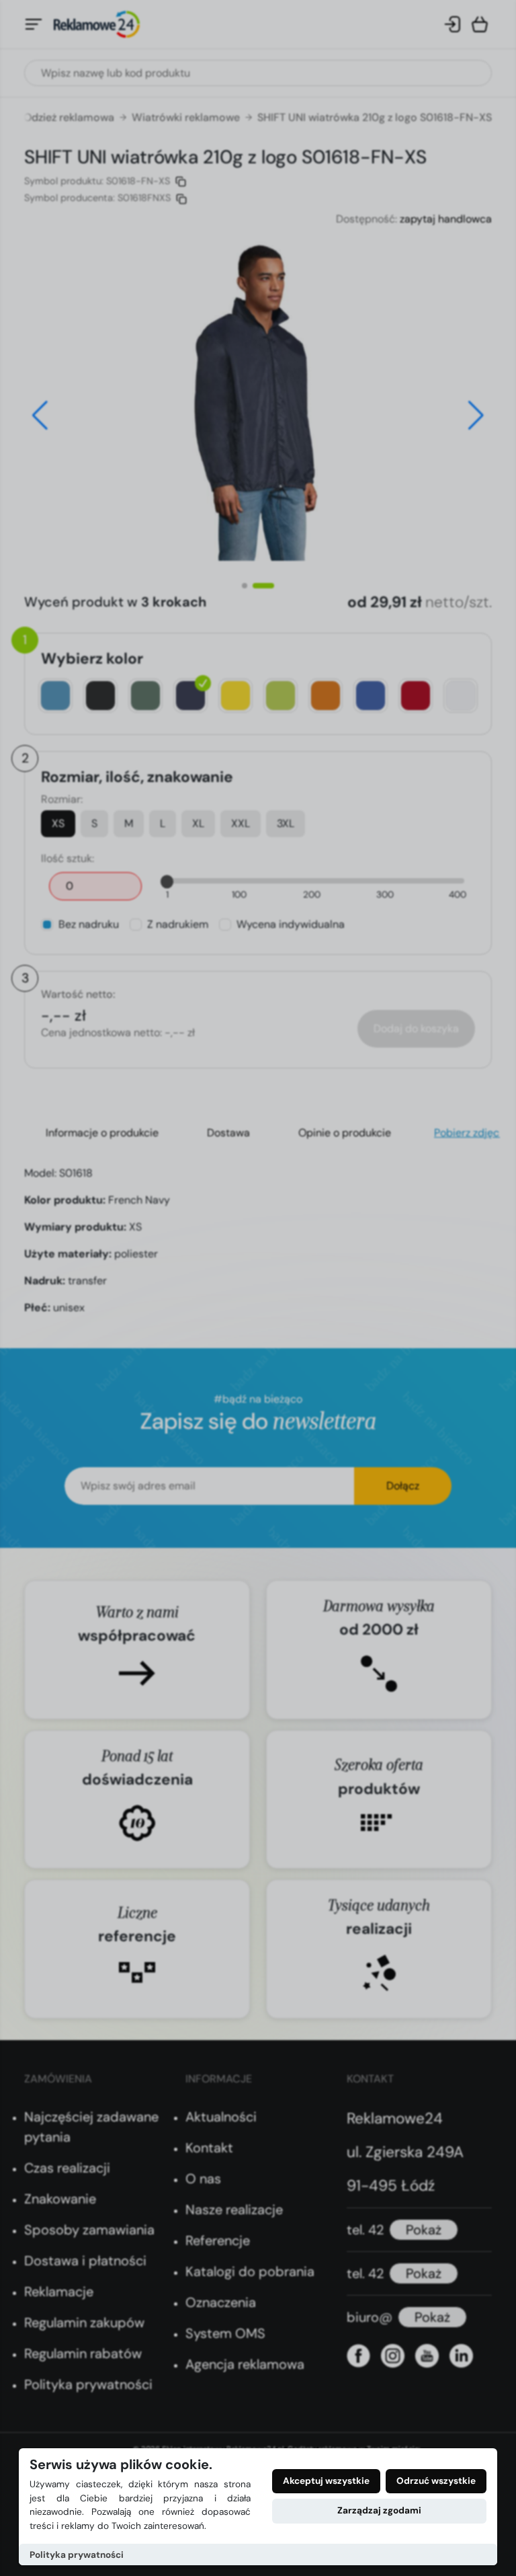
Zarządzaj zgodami (379, 2510)
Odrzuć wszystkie (436, 2481)
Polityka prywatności (77, 2555)
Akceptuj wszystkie (326, 2481)
